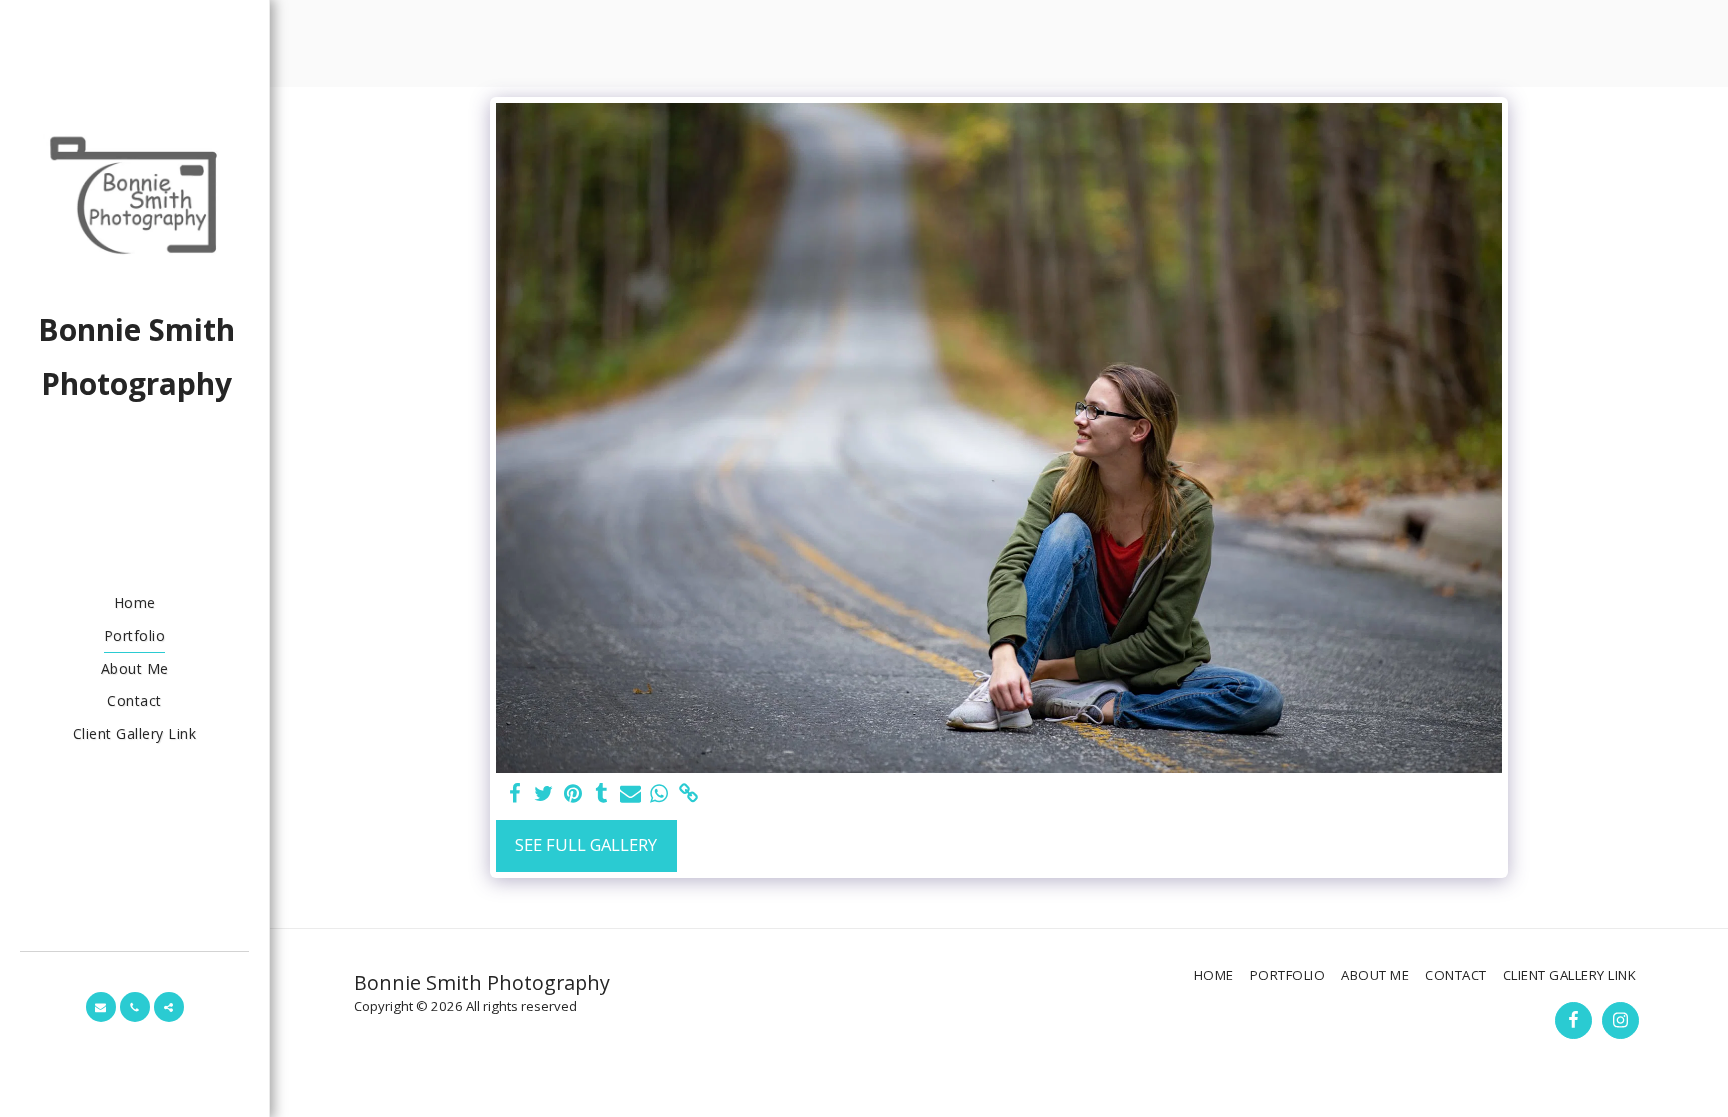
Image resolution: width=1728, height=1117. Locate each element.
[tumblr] (601, 794)
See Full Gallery (586, 844)
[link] (688, 794)
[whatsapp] (659, 794)
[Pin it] (572, 794)
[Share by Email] (630, 794)
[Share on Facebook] (514, 794)
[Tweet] (543, 794)
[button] (101, 1007)
